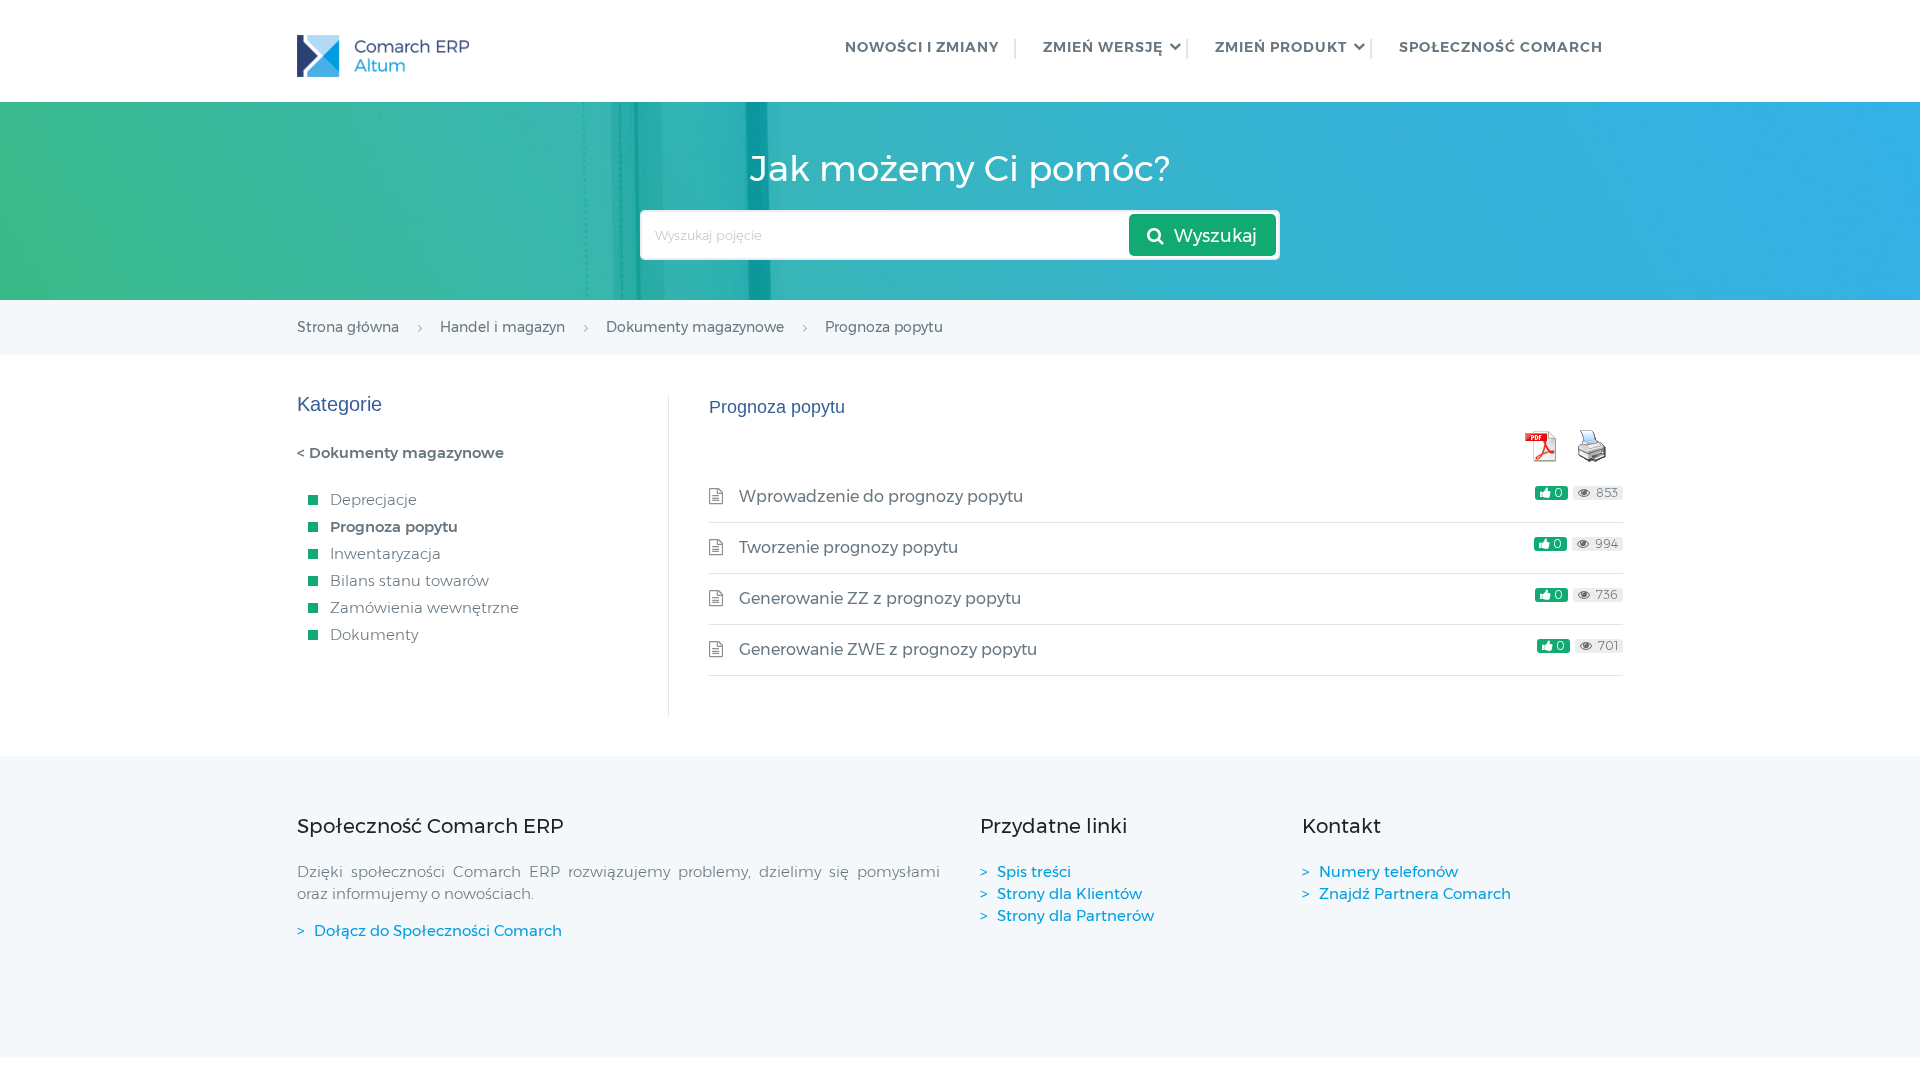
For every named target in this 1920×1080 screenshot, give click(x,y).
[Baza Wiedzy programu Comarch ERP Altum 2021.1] (383, 51)
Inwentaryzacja (385, 553)
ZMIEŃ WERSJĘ (1103, 47)
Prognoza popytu (394, 526)
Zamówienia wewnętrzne (424, 607)
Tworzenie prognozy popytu (848, 547)
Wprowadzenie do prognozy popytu (881, 496)
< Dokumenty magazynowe (400, 452)
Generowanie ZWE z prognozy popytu (888, 649)
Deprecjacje (373, 499)
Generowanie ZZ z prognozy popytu (880, 598)
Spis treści (1034, 871)
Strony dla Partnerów (1075, 915)
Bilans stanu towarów (409, 580)
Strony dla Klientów (1069, 893)
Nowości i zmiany (922, 47)
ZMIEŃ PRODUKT (1281, 47)
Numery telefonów (1388, 871)
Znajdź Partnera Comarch (1415, 893)
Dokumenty (374, 634)
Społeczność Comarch (1501, 47)
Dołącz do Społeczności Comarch (438, 930)
